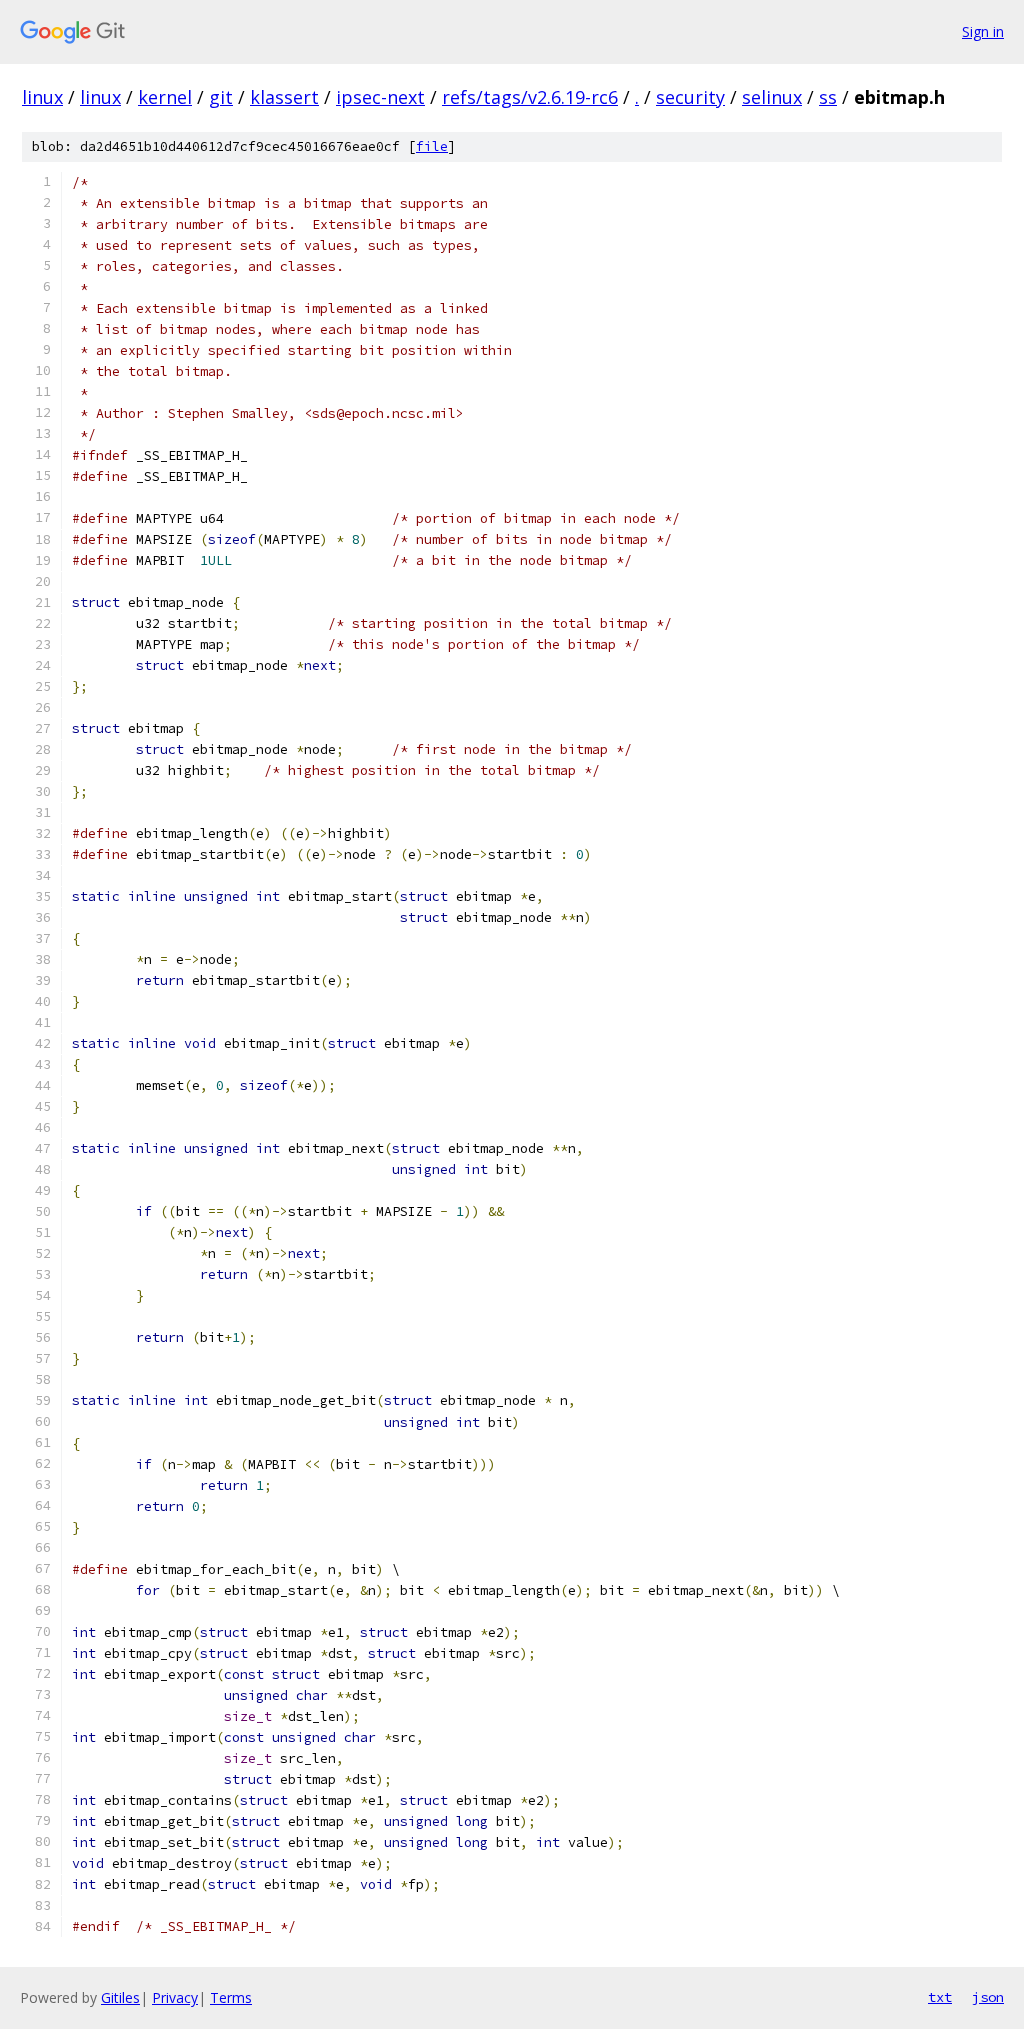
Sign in (983, 31)
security (690, 97)
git (221, 97)
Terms (231, 1997)
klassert (284, 97)
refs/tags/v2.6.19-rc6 (530, 97)
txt (940, 1997)
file (432, 146)
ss (828, 97)
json (988, 1997)
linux (42, 97)
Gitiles (120, 1997)
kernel (165, 97)
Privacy (175, 1997)
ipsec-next (380, 97)
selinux (772, 97)
